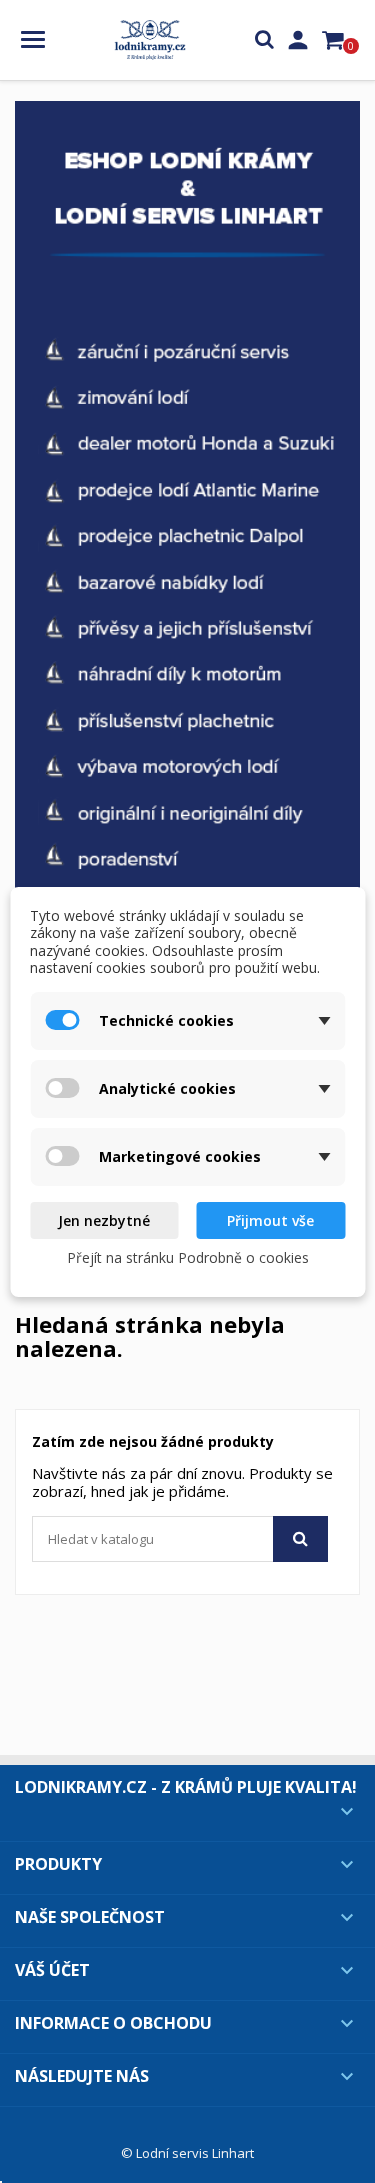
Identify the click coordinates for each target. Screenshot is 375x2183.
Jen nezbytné (104, 1220)
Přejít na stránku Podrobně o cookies (188, 1257)
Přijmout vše (270, 1220)
